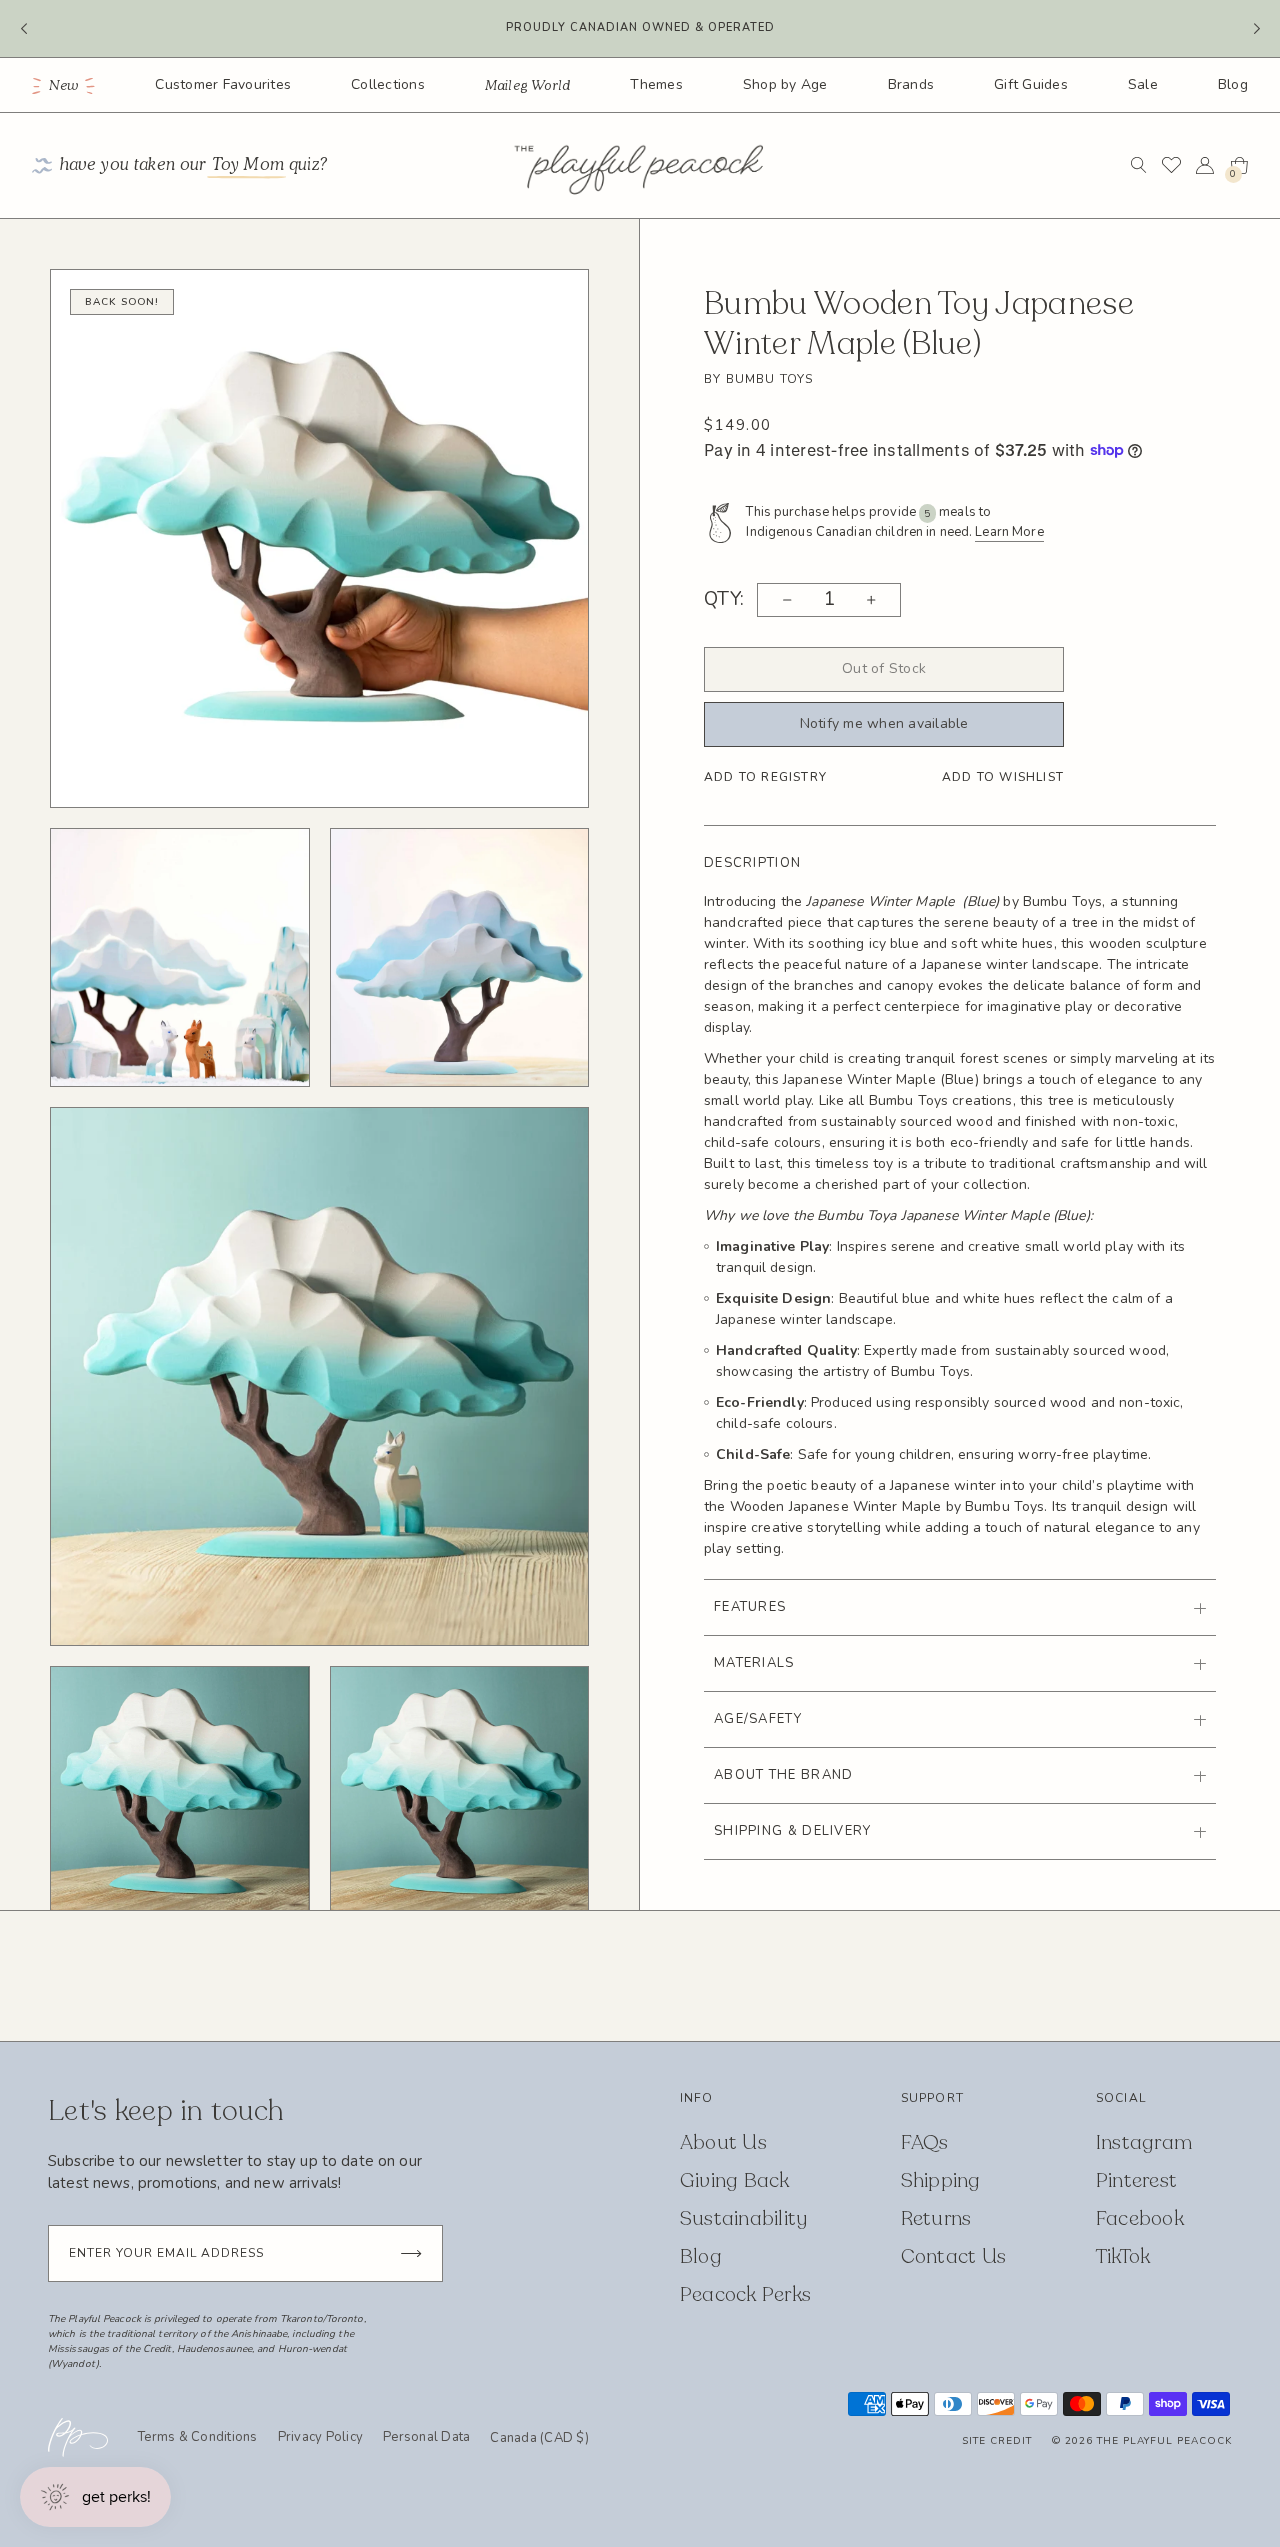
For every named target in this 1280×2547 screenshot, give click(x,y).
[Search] (1138, 165)
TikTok (1123, 2256)
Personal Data (426, 2437)
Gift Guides (1031, 84)
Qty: (724, 600)
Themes (656, 84)
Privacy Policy (321, 2437)
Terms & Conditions (198, 2437)
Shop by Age (785, 84)
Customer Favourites (223, 84)
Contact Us (954, 2256)
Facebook (1140, 2218)
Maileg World (528, 86)
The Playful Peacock (1164, 2441)
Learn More (1009, 532)
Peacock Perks (745, 2294)
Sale (1143, 84)
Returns (936, 2218)
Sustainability (744, 2218)
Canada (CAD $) (539, 2439)
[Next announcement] (1256, 29)
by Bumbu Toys (759, 379)
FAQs (925, 2142)
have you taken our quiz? (194, 165)
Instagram (1144, 2142)
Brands (911, 84)
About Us (723, 2142)
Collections (388, 84)
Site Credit (997, 2441)
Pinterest (1136, 2180)
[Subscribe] (411, 2253)
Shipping (941, 2180)
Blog (1233, 84)
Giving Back (735, 2180)
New (64, 86)
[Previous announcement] (23, 29)
